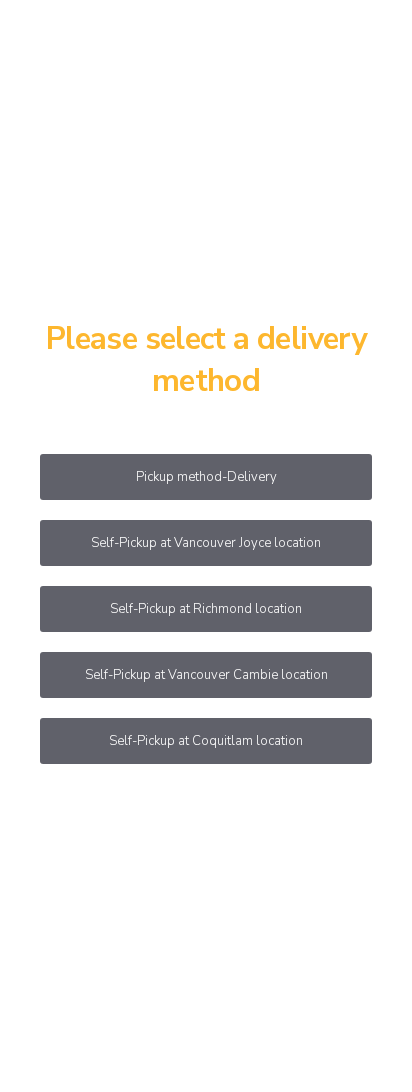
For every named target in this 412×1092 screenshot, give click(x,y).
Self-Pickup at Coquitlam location (206, 741)
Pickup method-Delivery (206, 477)
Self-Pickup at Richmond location (206, 609)
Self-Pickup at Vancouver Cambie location (206, 675)
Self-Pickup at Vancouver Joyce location (206, 543)
